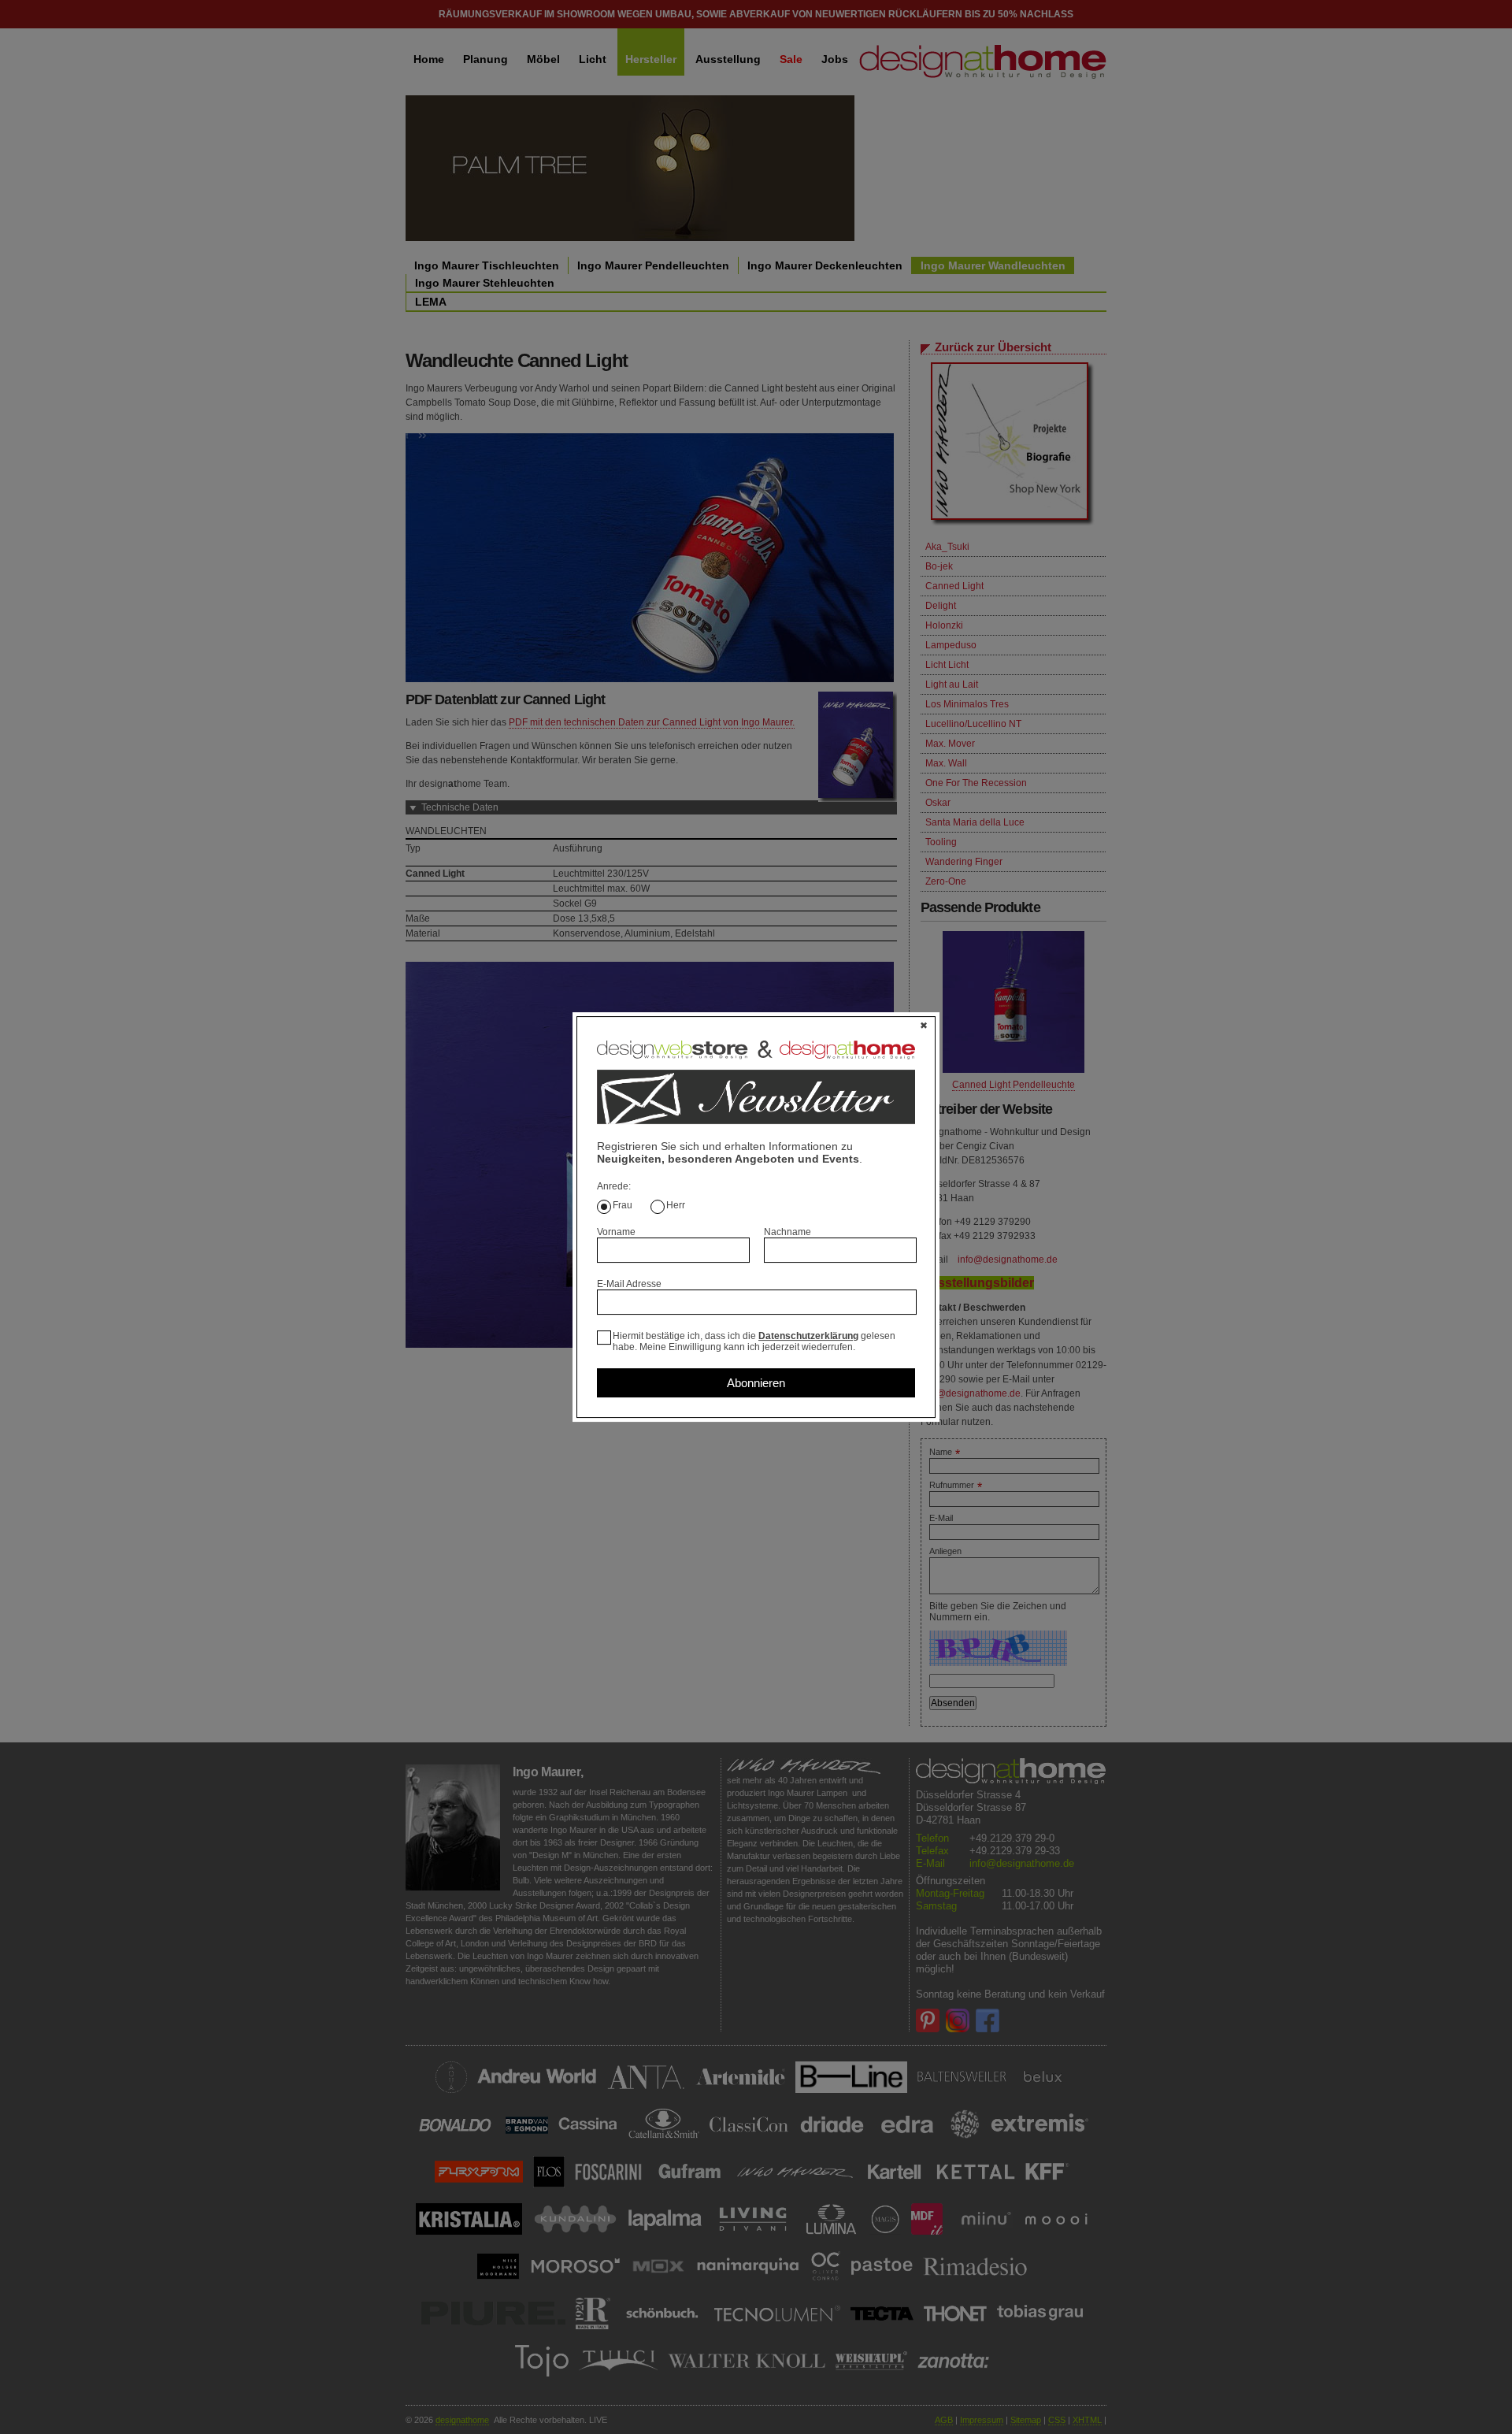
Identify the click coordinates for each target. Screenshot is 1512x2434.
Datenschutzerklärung (808, 1336)
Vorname (616, 1232)
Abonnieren (756, 1383)
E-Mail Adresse (629, 1284)
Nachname (787, 1232)
